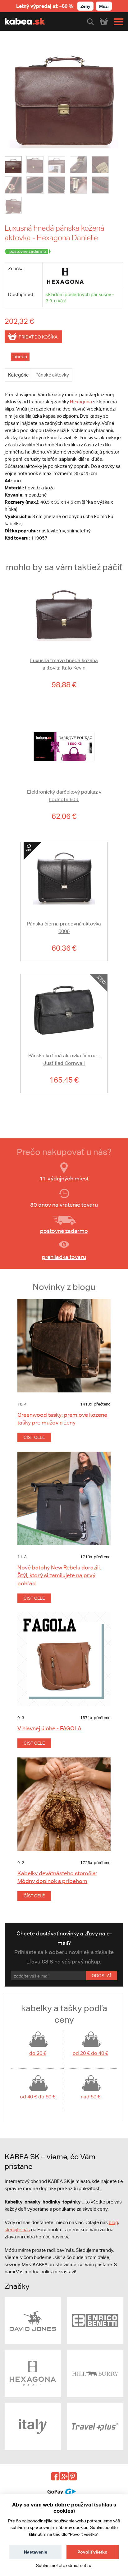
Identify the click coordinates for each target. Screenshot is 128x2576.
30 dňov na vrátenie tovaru (64, 1205)
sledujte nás (17, 2230)
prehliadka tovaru (64, 1257)
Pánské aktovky (52, 375)
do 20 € (38, 2053)
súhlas (17, 2527)
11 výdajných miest (64, 1178)
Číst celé (34, 1437)
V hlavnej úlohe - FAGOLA (49, 1728)
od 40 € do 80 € (38, 2097)
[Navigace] (117, 22)
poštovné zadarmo (64, 1231)
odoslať (102, 1976)
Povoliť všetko (92, 2552)
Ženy (85, 6)
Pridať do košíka (38, 337)
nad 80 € (91, 2097)
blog (113, 2222)
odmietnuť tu (79, 2565)
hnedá (20, 356)
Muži (104, 6)
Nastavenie (36, 2552)
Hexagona (81, 402)
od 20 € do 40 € (90, 2053)
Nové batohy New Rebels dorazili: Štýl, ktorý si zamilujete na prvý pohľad (59, 1575)
